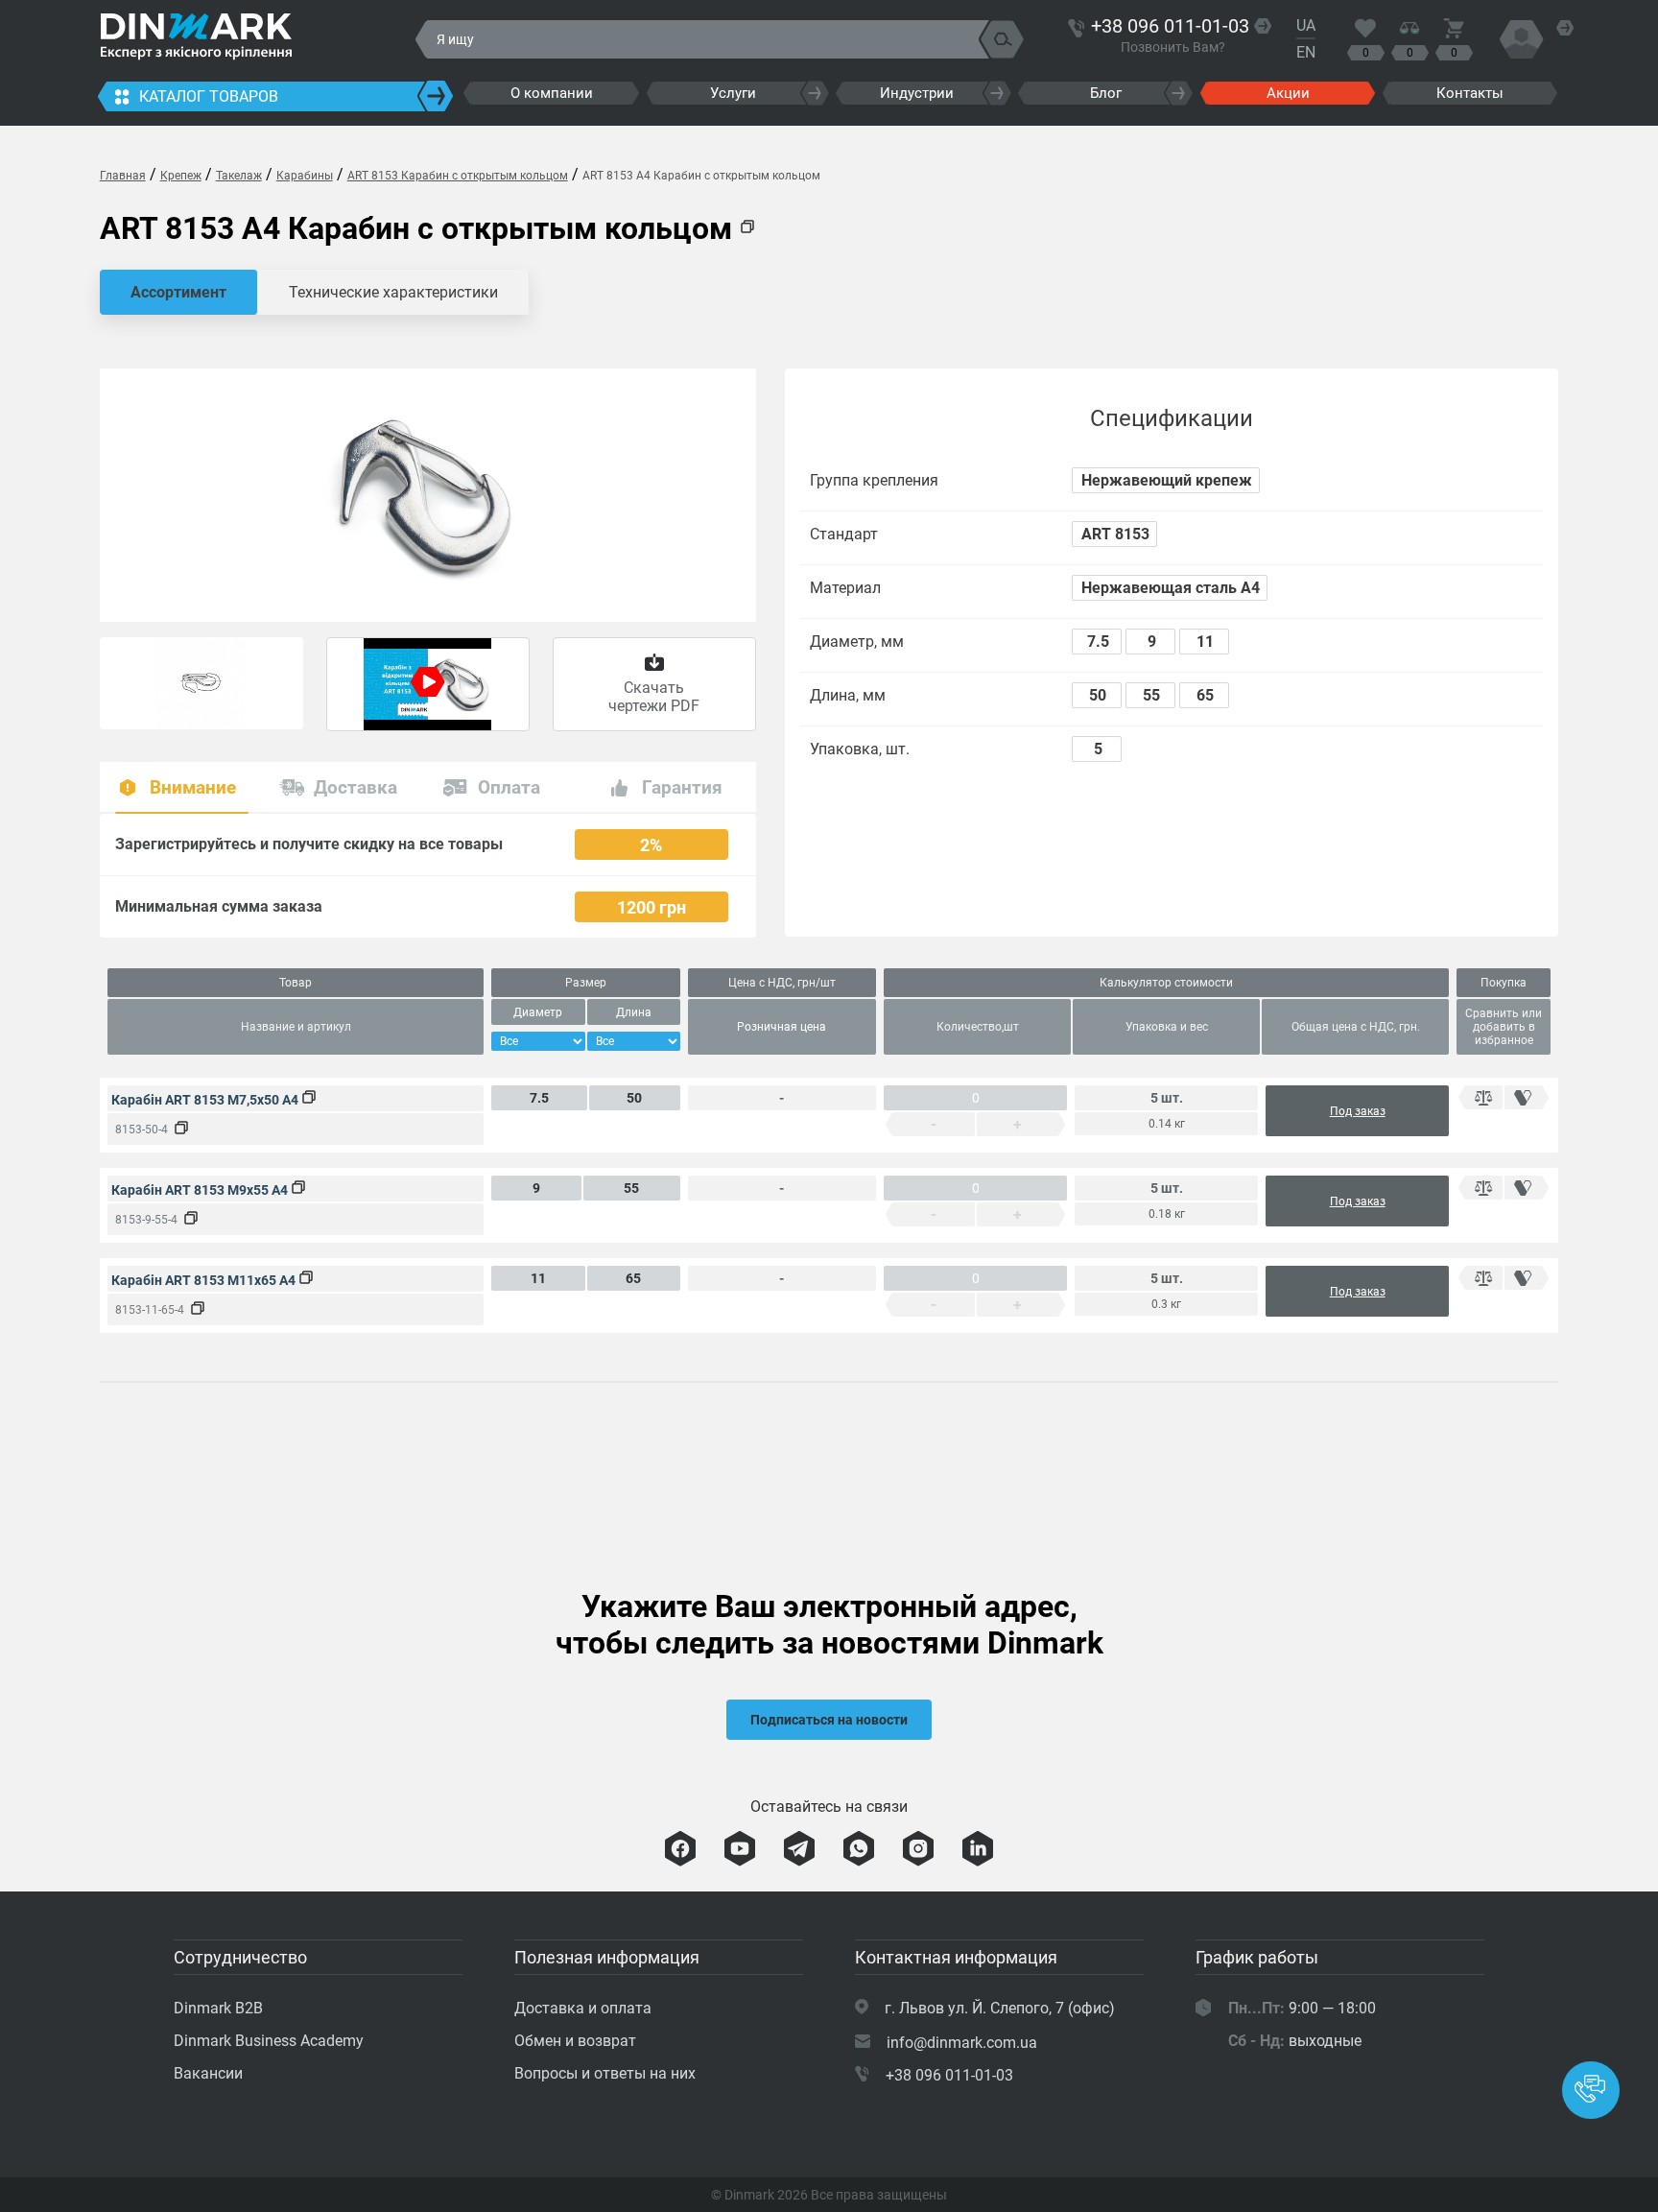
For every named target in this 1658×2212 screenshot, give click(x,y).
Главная (123, 176)
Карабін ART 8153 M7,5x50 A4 (206, 1100)
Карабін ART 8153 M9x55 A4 (201, 1190)
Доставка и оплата (583, 2008)
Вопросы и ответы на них (605, 2073)
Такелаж (239, 176)
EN (1306, 52)
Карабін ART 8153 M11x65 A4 (205, 1280)
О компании (552, 93)
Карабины (305, 176)
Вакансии (208, 2073)
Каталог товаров (209, 96)
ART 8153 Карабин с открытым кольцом (458, 176)
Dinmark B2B (218, 2008)
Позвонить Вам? (1173, 47)
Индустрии (917, 93)
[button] (1591, 2090)
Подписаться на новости (829, 1720)
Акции (1288, 93)
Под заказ (1358, 1111)
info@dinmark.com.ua (962, 2043)
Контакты (1470, 93)
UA (1306, 25)
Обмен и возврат (575, 2041)
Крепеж (181, 176)
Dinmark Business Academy (269, 2041)
